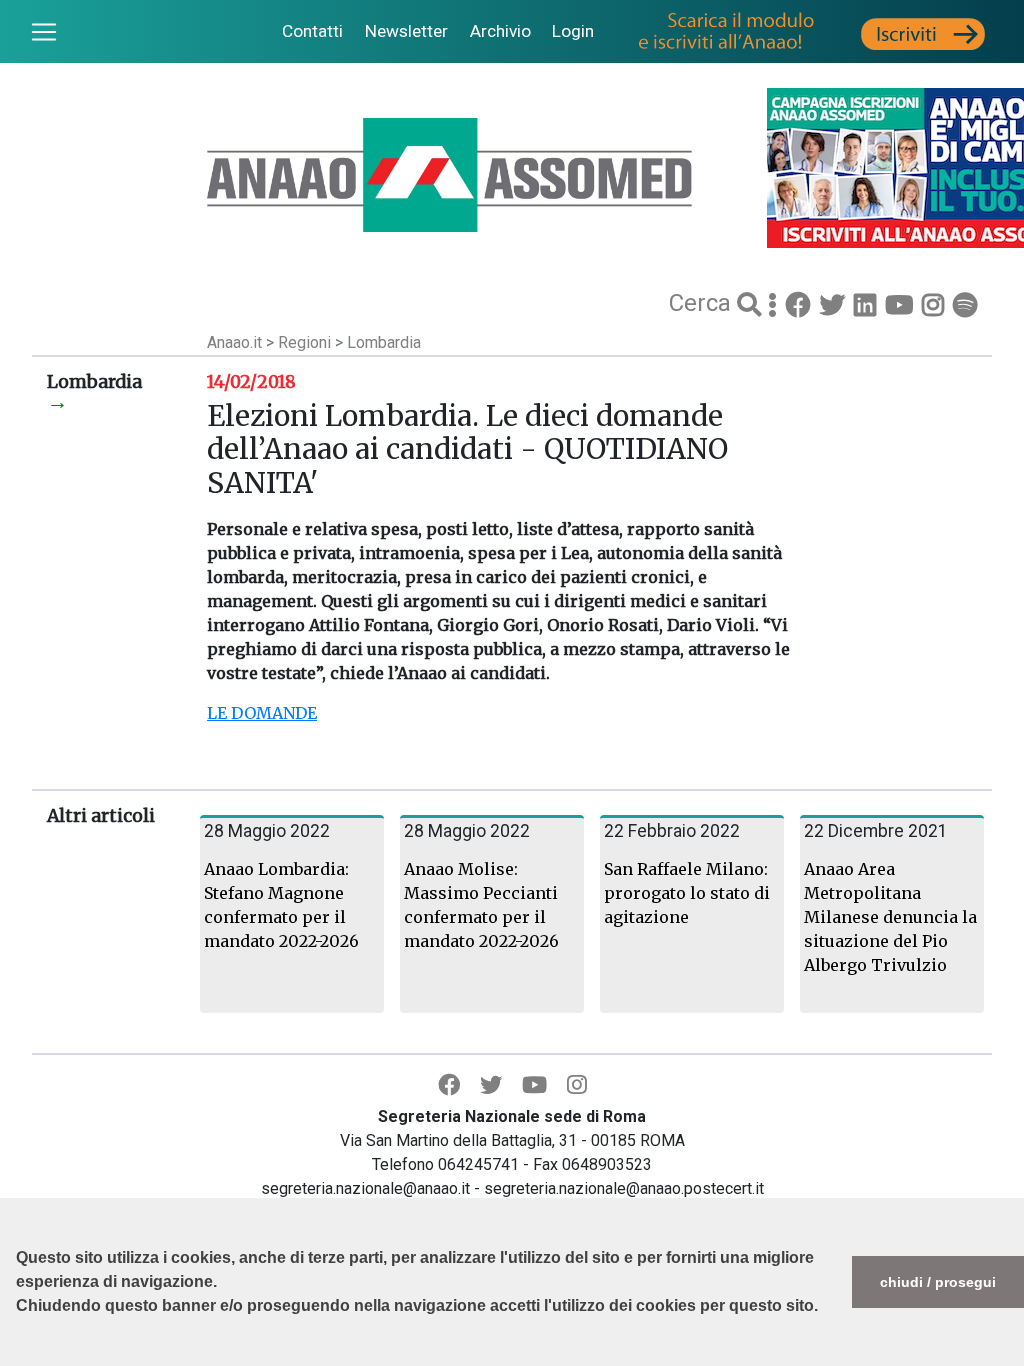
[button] (19, 1356)
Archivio (500, 31)
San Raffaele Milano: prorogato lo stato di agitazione (687, 893)
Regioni (306, 342)
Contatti (312, 31)
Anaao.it (234, 342)
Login (573, 31)
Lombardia (384, 342)
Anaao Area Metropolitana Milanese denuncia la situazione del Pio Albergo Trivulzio (890, 917)
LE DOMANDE (262, 713)
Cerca (703, 303)
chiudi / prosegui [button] (938, 1282)
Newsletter (406, 31)
